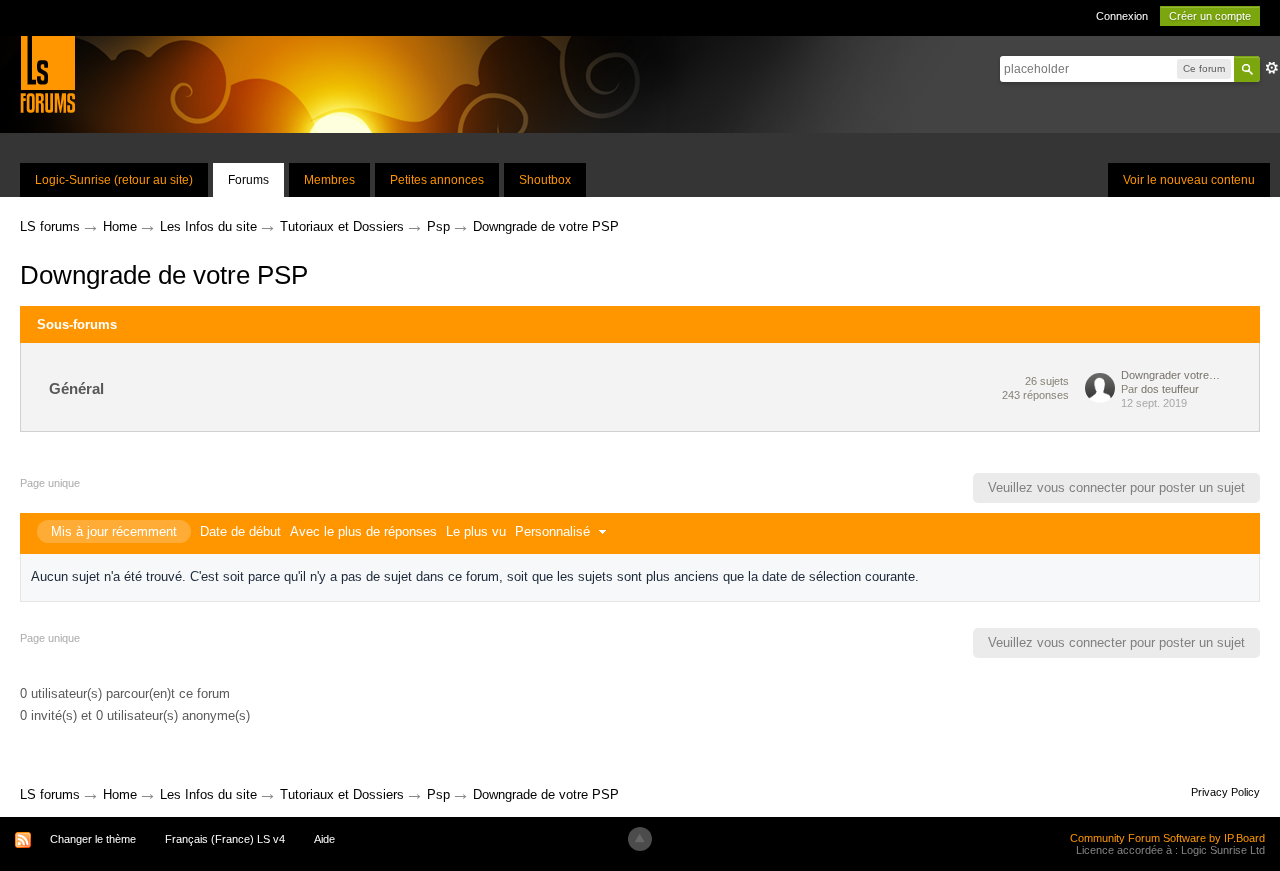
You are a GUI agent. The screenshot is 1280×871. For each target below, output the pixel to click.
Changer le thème (93, 839)
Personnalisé (554, 531)
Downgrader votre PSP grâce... (1170, 375)
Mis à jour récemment (114, 531)
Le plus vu (476, 531)
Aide (324, 839)
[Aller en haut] (640, 839)
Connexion (1122, 16)
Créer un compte (1210, 16)
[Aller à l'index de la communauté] (47, 73)
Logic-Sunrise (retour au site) (114, 180)
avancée (1272, 68)
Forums (248, 180)
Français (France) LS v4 (225, 839)
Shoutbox (545, 180)
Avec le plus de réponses (363, 531)
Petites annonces (437, 180)
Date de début (240, 531)
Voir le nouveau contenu (1189, 180)
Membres (329, 180)
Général (76, 388)
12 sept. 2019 (1154, 403)
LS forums (50, 794)
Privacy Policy (1225, 792)
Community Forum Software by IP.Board (1167, 838)
